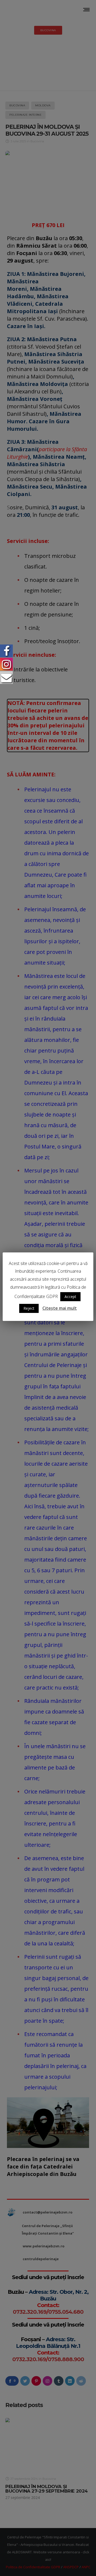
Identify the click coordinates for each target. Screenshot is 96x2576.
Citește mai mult (60, 1308)
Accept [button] (70, 1297)
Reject (29, 1308)
